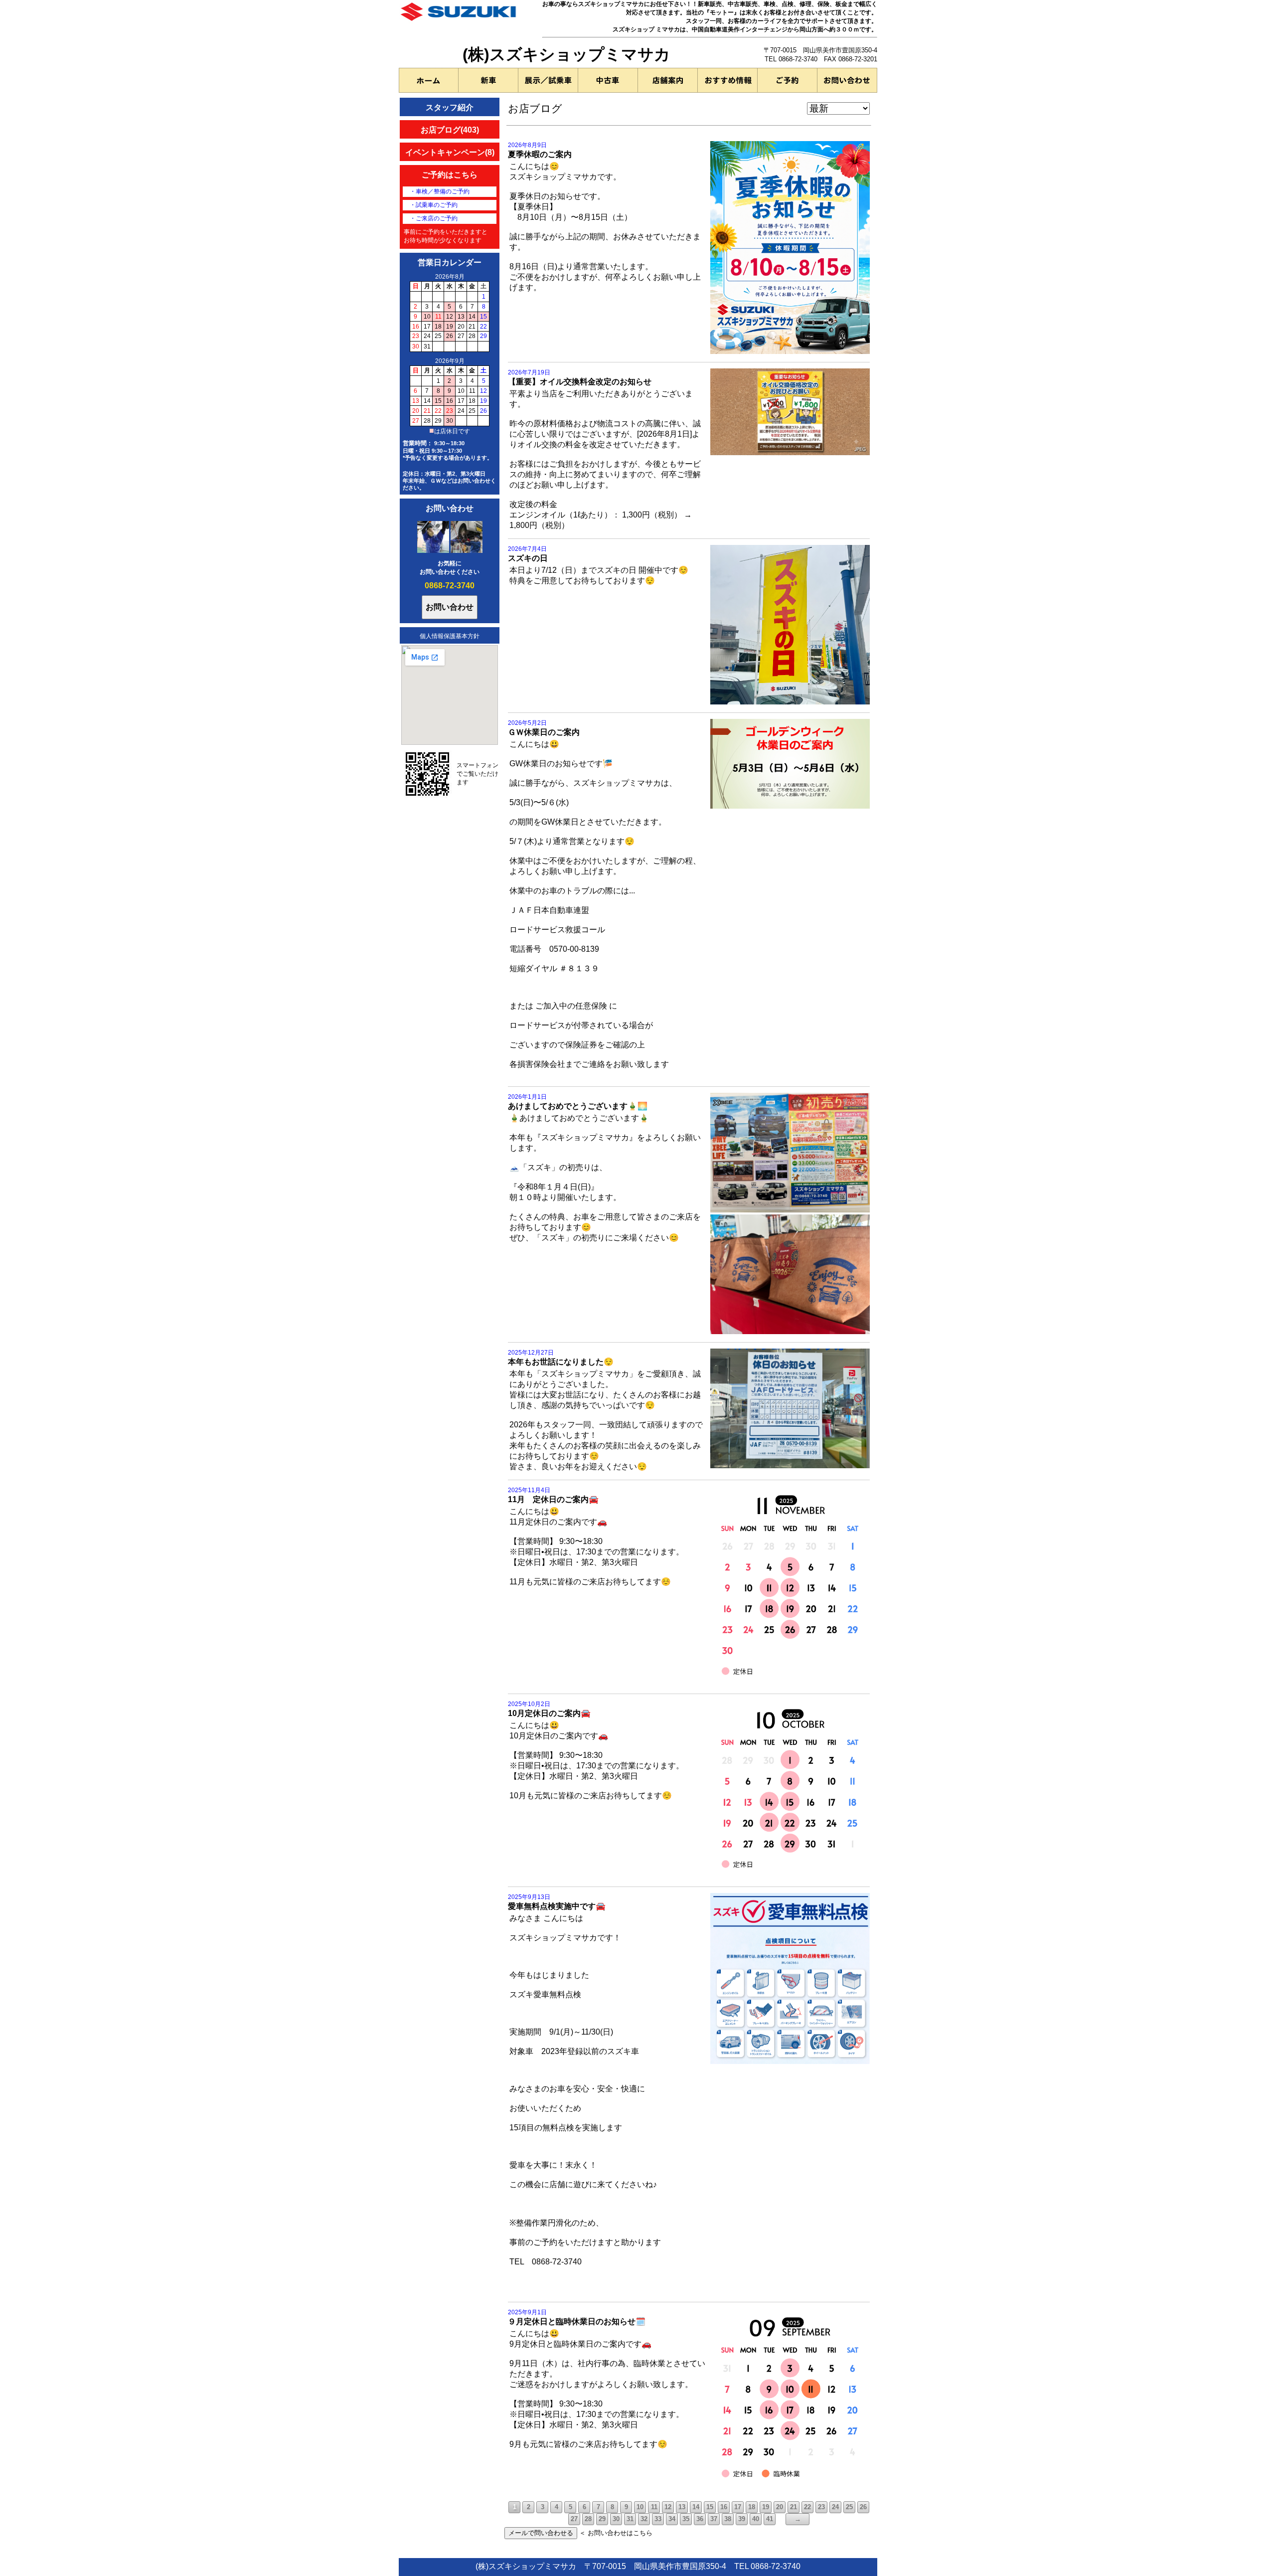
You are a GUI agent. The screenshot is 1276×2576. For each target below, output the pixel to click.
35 (686, 2519)
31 (630, 2519)
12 (668, 2507)
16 (724, 2507)
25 (849, 2507)
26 (863, 2507)
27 (574, 2519)
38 (728, 2519)
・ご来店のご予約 (434, 218)
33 (658, 2519)
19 (766, 2507)
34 (672, 2519)
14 (696, 2507)
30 (616, 2519)
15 (710, 2507)
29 (602, 2519)
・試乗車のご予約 (434, 205)
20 (780, 2507)
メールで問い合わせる (541, 2533)
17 (738, 2507)
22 (807, 2507)
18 (752, 2507)
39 (742, 2519)
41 (770, 2519)
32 (644, 2519)
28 (588, 2519)
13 (682, 2507)
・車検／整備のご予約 (440, 191)
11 (654, 2507)
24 (835, 2507)
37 (714, 2519)
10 (640, 2507)
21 (794, 2507)
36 (700, 2519)
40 (756, 2519)
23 (821, 2507)
